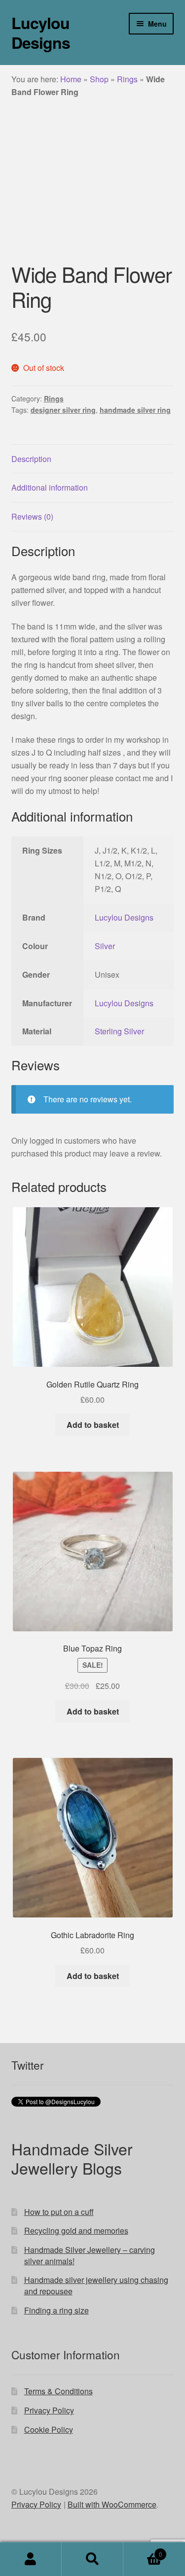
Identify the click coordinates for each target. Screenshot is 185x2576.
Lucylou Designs (41, 33)
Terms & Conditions (58, 2391)
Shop (99, 79)
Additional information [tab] (50, 487)
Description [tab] (31, 459)
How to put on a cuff (59, 2212)
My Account (31, 2559)
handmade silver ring (135, 410)
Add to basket (93, 1425)
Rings (127, 79)
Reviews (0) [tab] (32, 516)
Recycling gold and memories (76, 2230)
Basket (143, 2551)
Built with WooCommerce (112, 2504)
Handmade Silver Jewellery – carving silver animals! (90, 2255)
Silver (105, 946)
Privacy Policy (49, 2410)
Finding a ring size (56, 2310)
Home (71, 79)
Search (92, 2559)
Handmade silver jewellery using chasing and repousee (96, 2285)
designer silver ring (63, 410)
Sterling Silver (119, 1031)
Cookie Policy (49, 2429)
